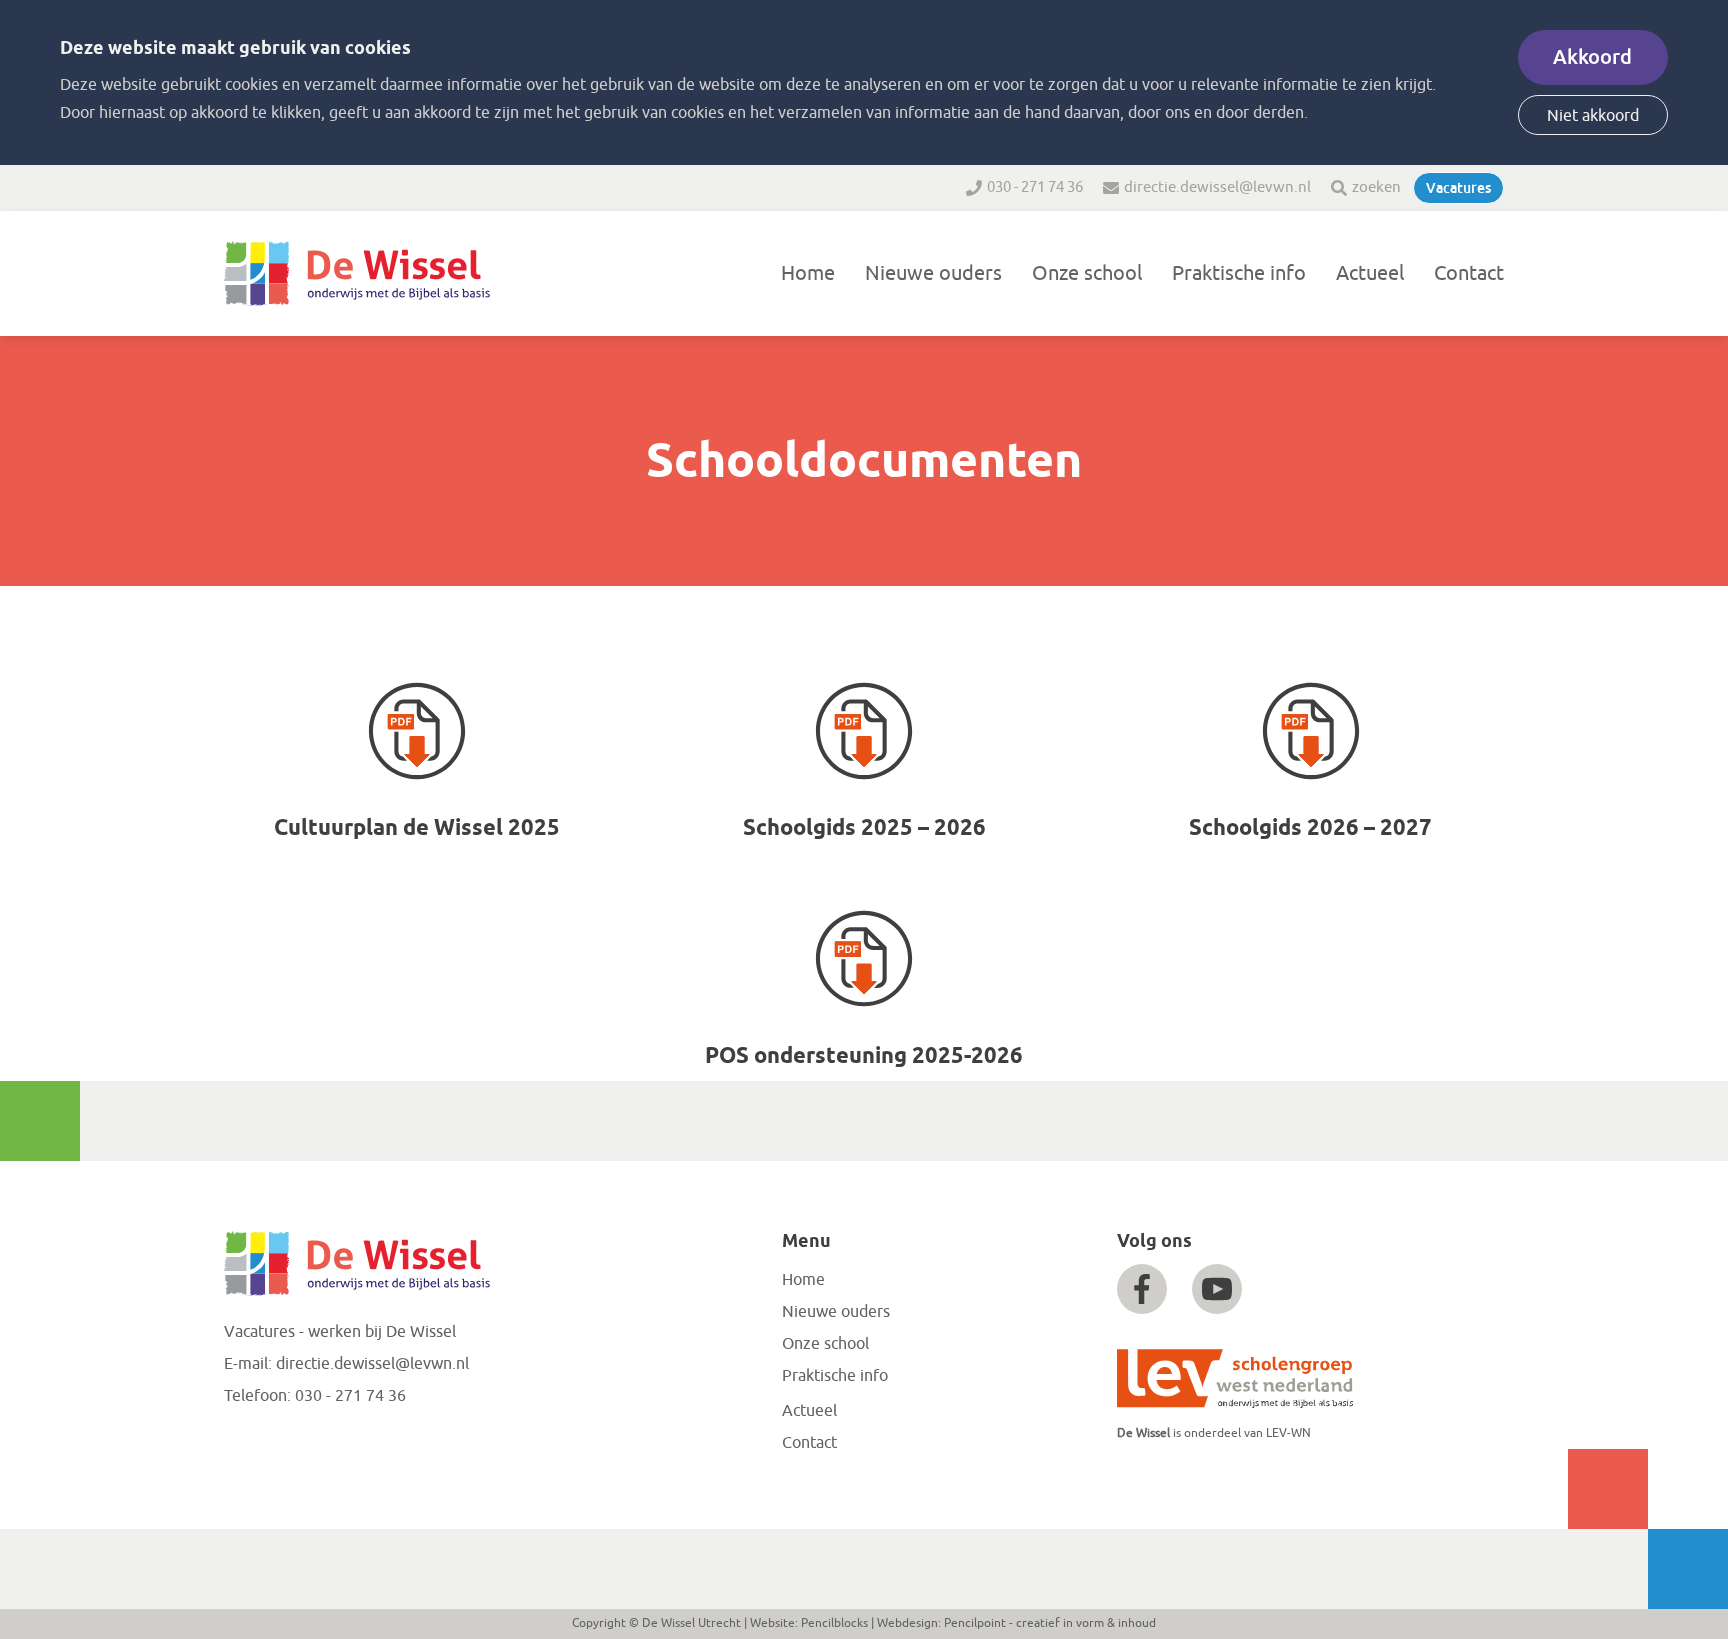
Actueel (1370, 273)
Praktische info (1239, 273)
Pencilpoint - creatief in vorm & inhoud (1050, 1623)
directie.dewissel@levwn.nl (1217, 187)
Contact (1469, 273)
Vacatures (1458, 188)
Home (808, 273)
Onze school (1087, 273)
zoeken (1376, 187)
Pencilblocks (834, 1623)
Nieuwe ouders (933, 273)
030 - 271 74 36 (1035, 187)
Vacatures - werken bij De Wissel (340, 1332)
